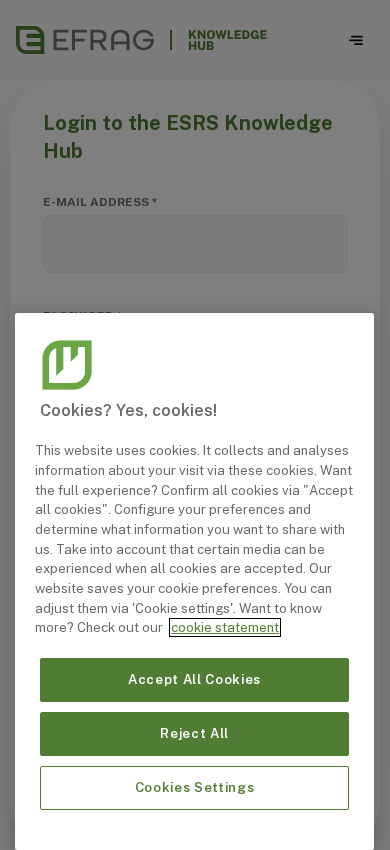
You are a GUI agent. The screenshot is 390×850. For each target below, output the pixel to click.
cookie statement (225, 627)
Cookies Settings (195, 787)
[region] (194, 581)
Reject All (194, 733)
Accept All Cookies (194, 679)
